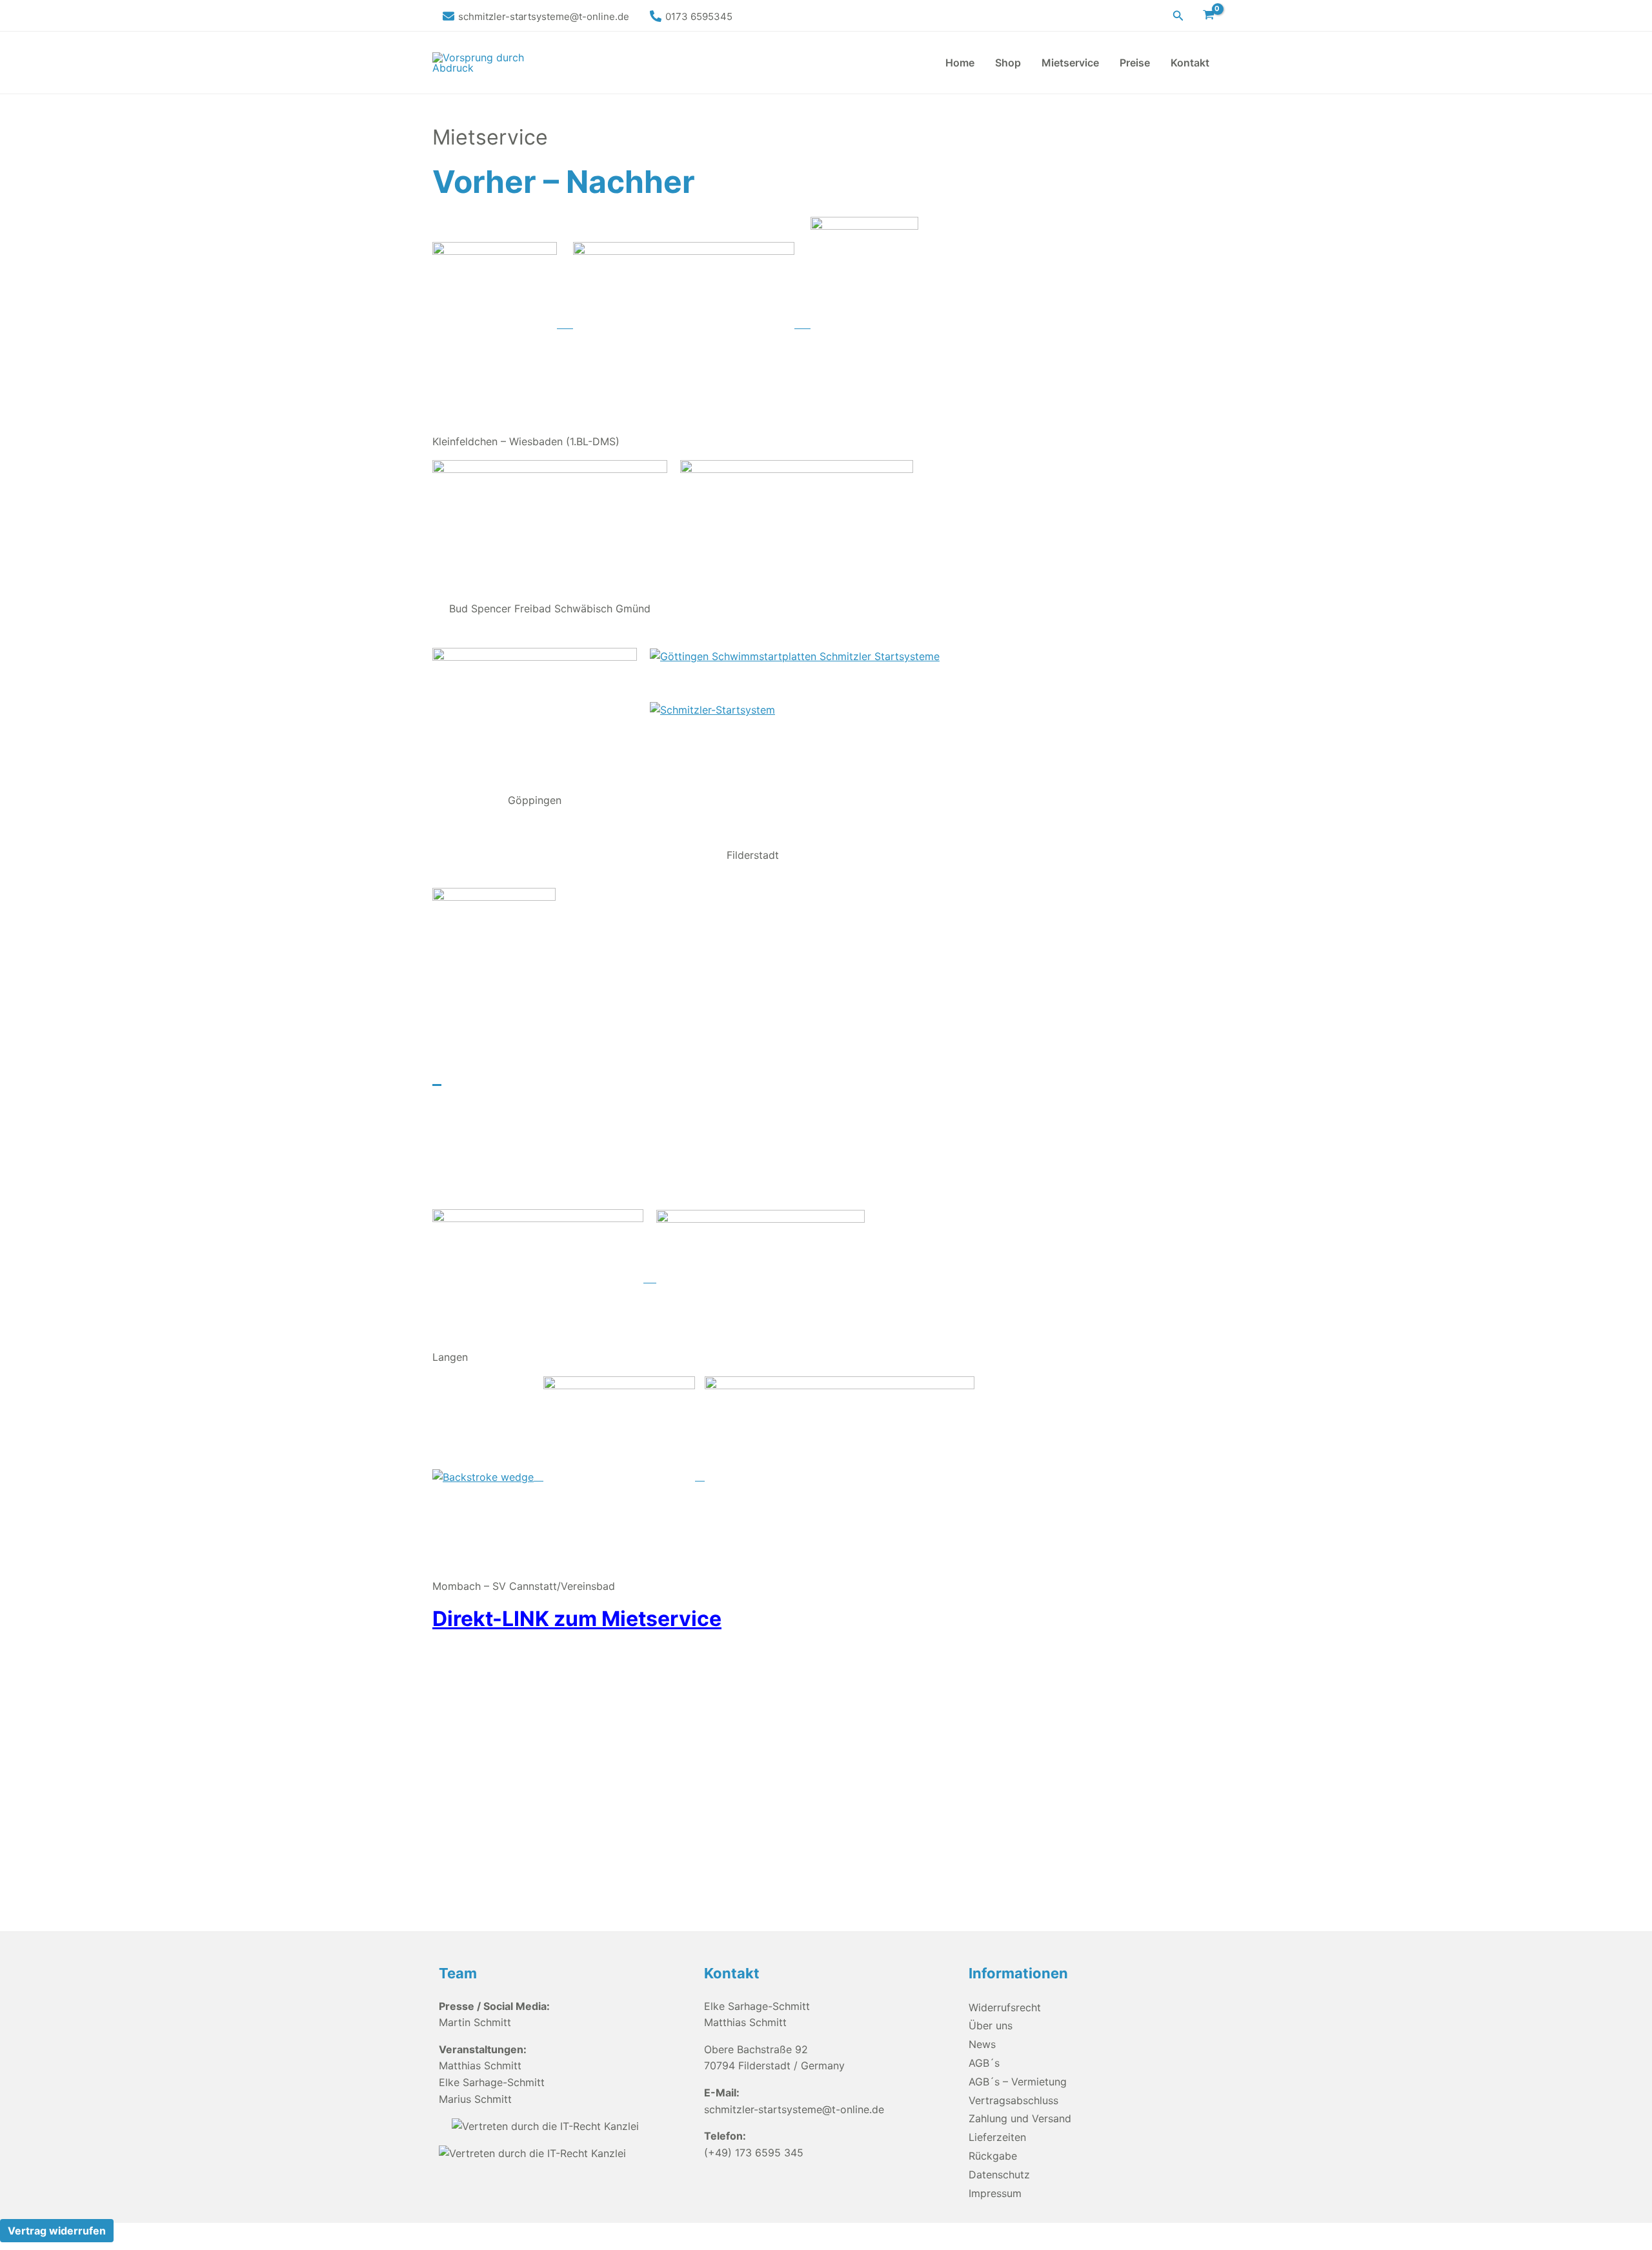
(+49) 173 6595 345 (754, 2153)
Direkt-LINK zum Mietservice (577, 1619)
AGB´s (984, 2063)
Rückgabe (993, 2156)
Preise (1135, 63)
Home (960, 63)
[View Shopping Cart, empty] (1208, 15)
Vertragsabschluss (1013, 2100)
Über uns (991, 2025)
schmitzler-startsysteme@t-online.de (794, 2109)
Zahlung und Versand (1020, 2118)
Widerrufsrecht (1005, 2007)
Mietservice (1070, 63)
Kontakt (1190, 63)
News (982, 2044)
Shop (1008, 63)
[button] (1178, 16)
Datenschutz (999, 2175)
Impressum (995, 2193)
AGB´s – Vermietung (1018, 2082)
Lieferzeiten (997, 2137)
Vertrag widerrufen (57, 2231)
